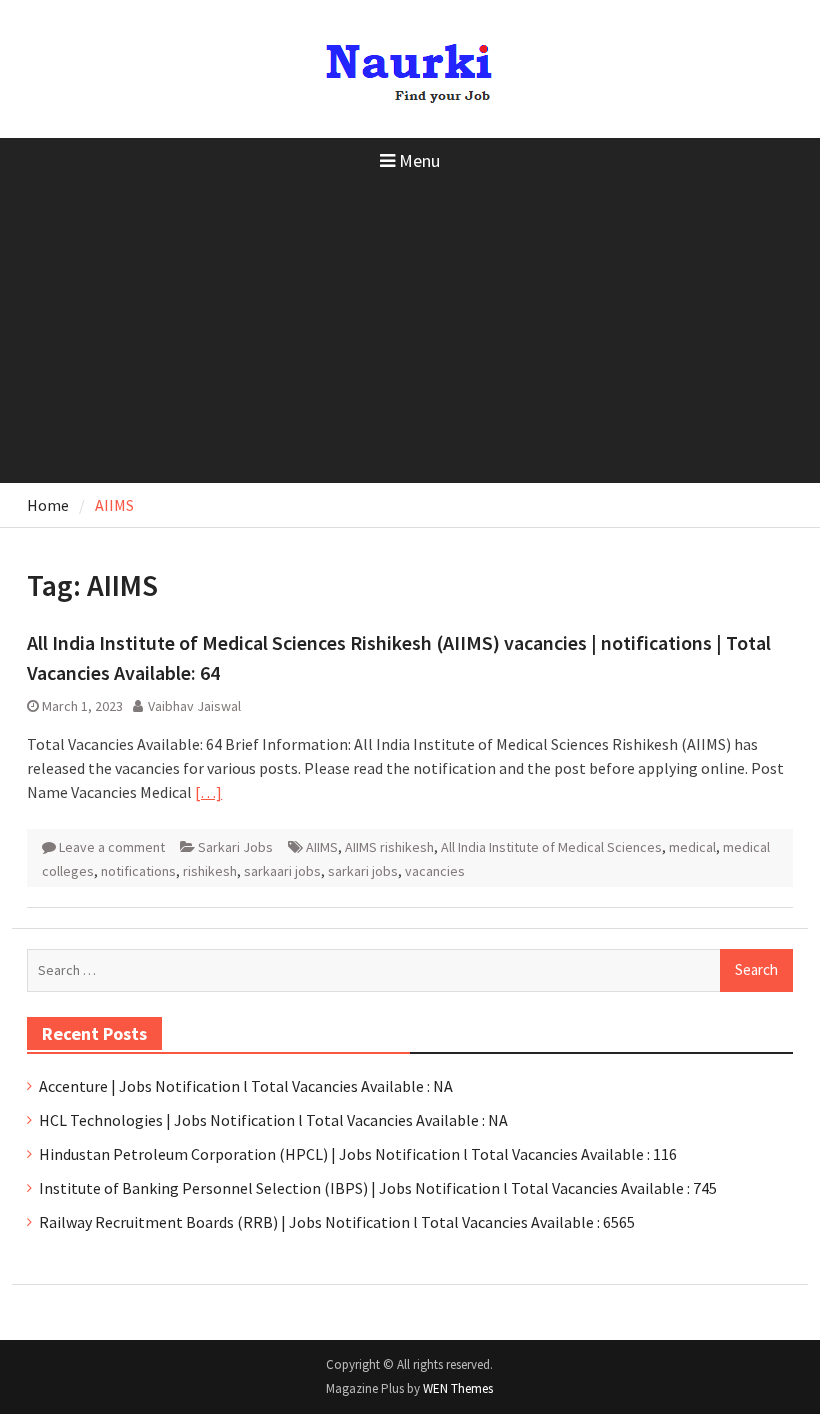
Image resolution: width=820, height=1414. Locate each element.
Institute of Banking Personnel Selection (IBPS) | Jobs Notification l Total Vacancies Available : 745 (378, 1188)
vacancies (435, 871)
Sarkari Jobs (235, 847)
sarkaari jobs (282, 871)
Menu (419, 160)
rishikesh (210, 871)
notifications (138, 871)
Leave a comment (112, 847)
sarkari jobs (363, 871)
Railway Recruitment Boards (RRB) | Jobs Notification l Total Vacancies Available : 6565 (337, 1222)
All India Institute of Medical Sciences (551, 847)
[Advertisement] (410, 333)
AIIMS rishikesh (389, 847)
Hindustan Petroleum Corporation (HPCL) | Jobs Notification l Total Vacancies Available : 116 (358, 1154)
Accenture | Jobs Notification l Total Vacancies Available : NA (246, 1086)
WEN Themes (458, 1388)
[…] (208, 792)
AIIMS (322, 847)
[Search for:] (409, 969)
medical (692, 847)
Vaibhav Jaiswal (194, 706)
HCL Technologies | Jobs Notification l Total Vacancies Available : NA (273, 1120)
